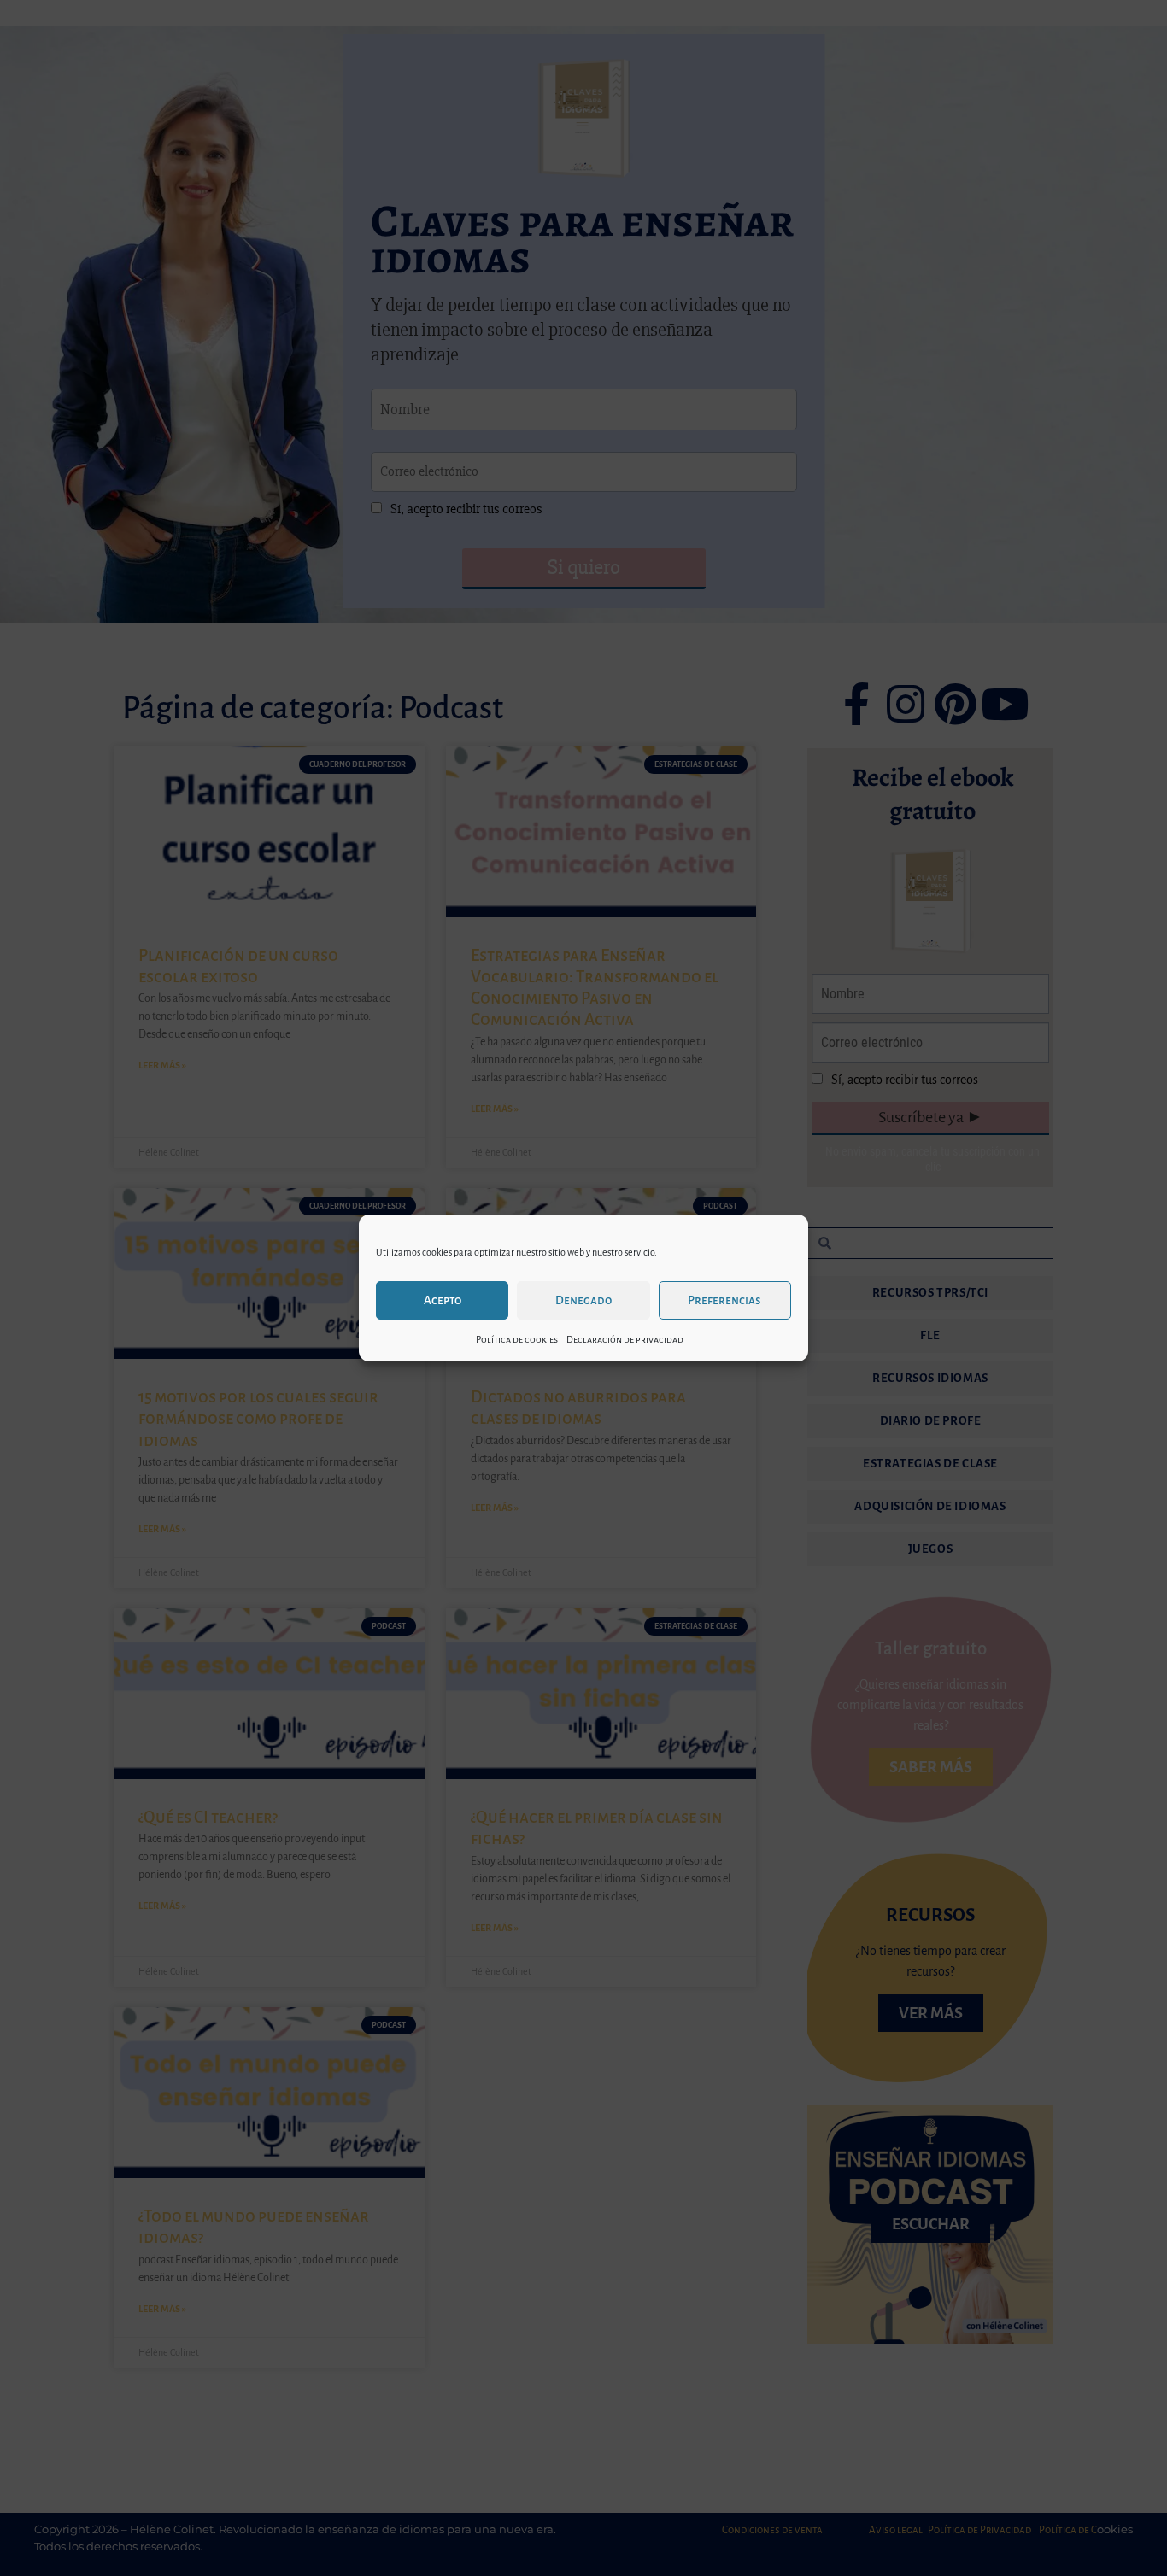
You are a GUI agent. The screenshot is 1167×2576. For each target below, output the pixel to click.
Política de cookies (517, 1339)
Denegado (583, 1300)
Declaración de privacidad (625, 1339)
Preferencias (724, 1300)
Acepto (443, 1300)
